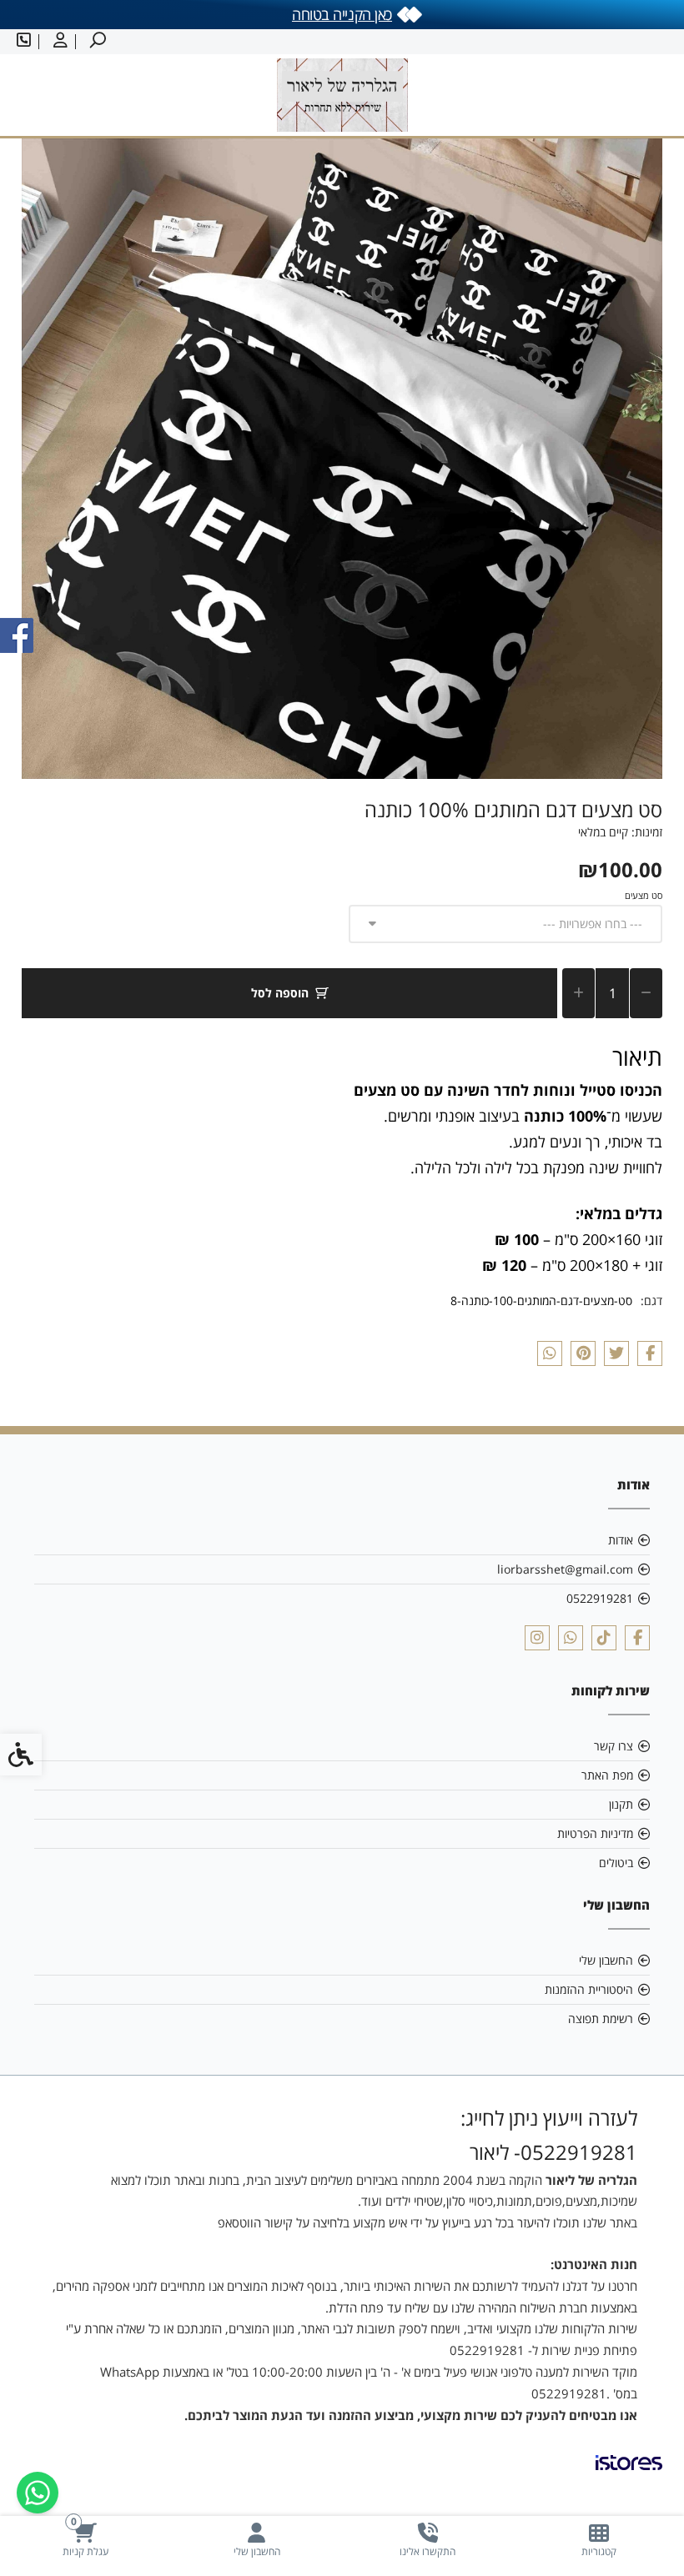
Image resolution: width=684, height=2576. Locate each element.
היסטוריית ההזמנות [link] (589, 1989)
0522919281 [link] (600, 1598)
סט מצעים (644, 895)
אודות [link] (621, 1540)
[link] (598, 2540)
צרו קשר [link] (614, 1746)
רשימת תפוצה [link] (601, 2019)
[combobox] (506, 924)
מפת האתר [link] (607, 1775)
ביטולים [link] (616, 1863)
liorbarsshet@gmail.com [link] (565, 1569)
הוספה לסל (280, 993)
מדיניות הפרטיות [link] (595, 1833)
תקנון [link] (621, 1804)
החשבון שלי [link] (606, 1960)
